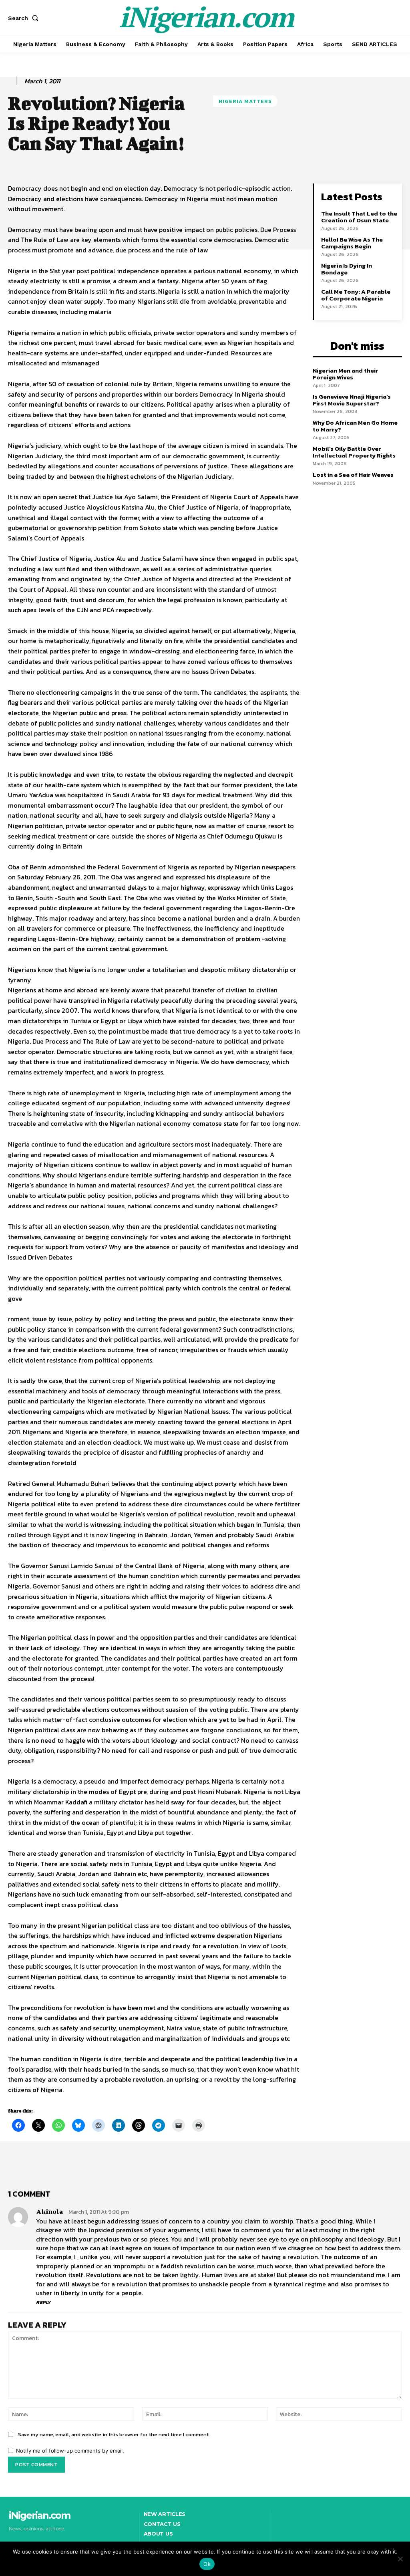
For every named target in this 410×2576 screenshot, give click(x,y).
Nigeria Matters (245, 101)
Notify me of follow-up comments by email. (70, 2451)
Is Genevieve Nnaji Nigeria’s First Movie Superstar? (352, 400)
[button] (25, 18)
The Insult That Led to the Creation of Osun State (359, 217)
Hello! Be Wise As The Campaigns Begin (352, 243)
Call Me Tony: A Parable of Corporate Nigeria (356, 295)
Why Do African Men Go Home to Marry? (355, 426)
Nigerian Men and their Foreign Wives (346, 374)
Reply (43, 2302)
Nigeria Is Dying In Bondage (347, 269)
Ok (207, 2564)
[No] (400, 2559)
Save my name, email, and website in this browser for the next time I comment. (114, 2434)
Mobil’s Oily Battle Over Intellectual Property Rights (354, 452)
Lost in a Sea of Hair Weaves (353, 475)
